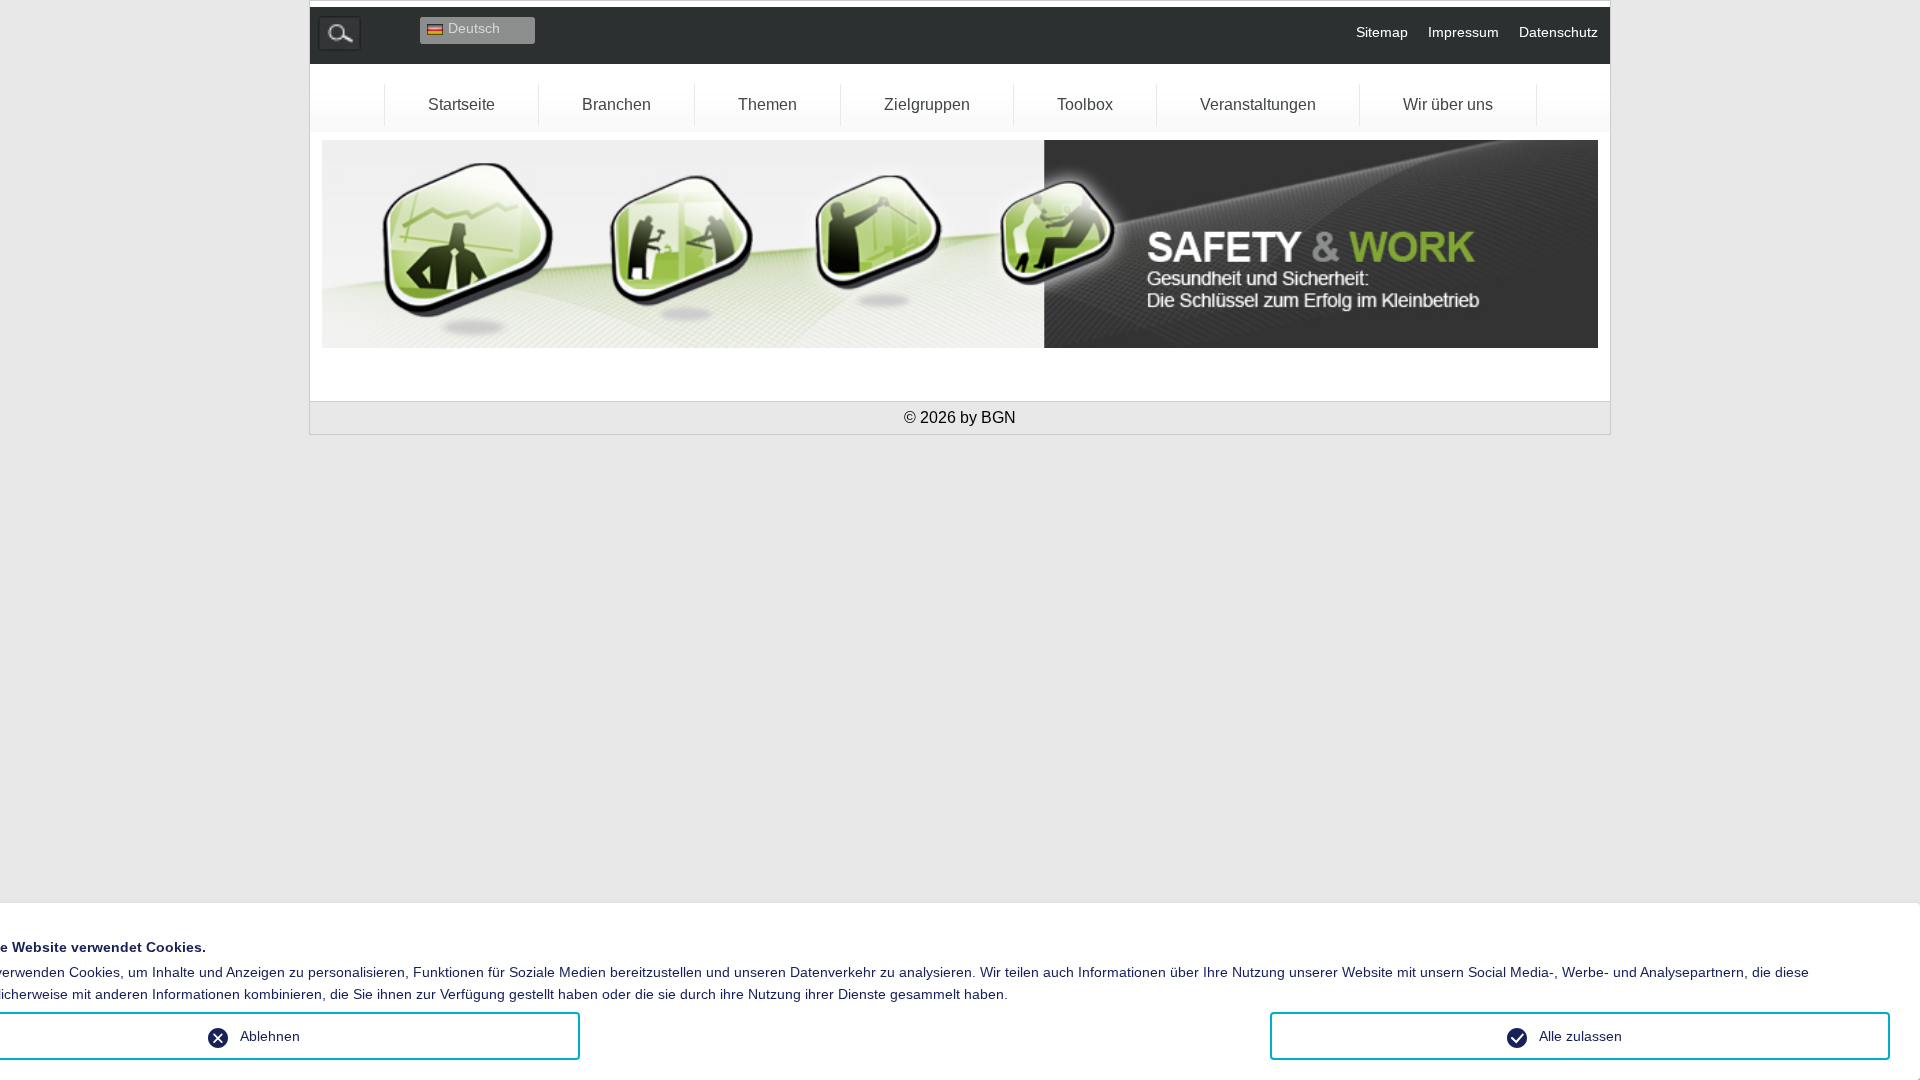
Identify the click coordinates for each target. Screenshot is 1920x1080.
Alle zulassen (1580, 1036)
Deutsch (474, 28)
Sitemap (1382, 32)
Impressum (1463, 32)
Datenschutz (1558, 32)
